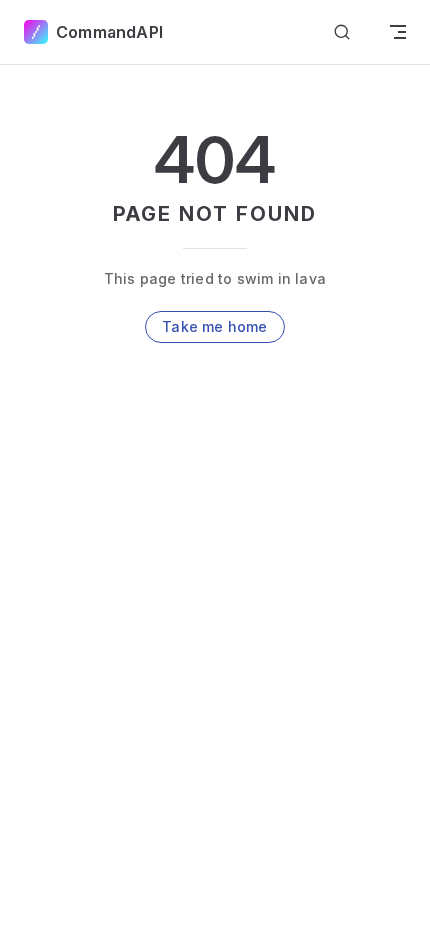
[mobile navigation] (398, 32)
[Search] (342, 32)
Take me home (214, 326)
